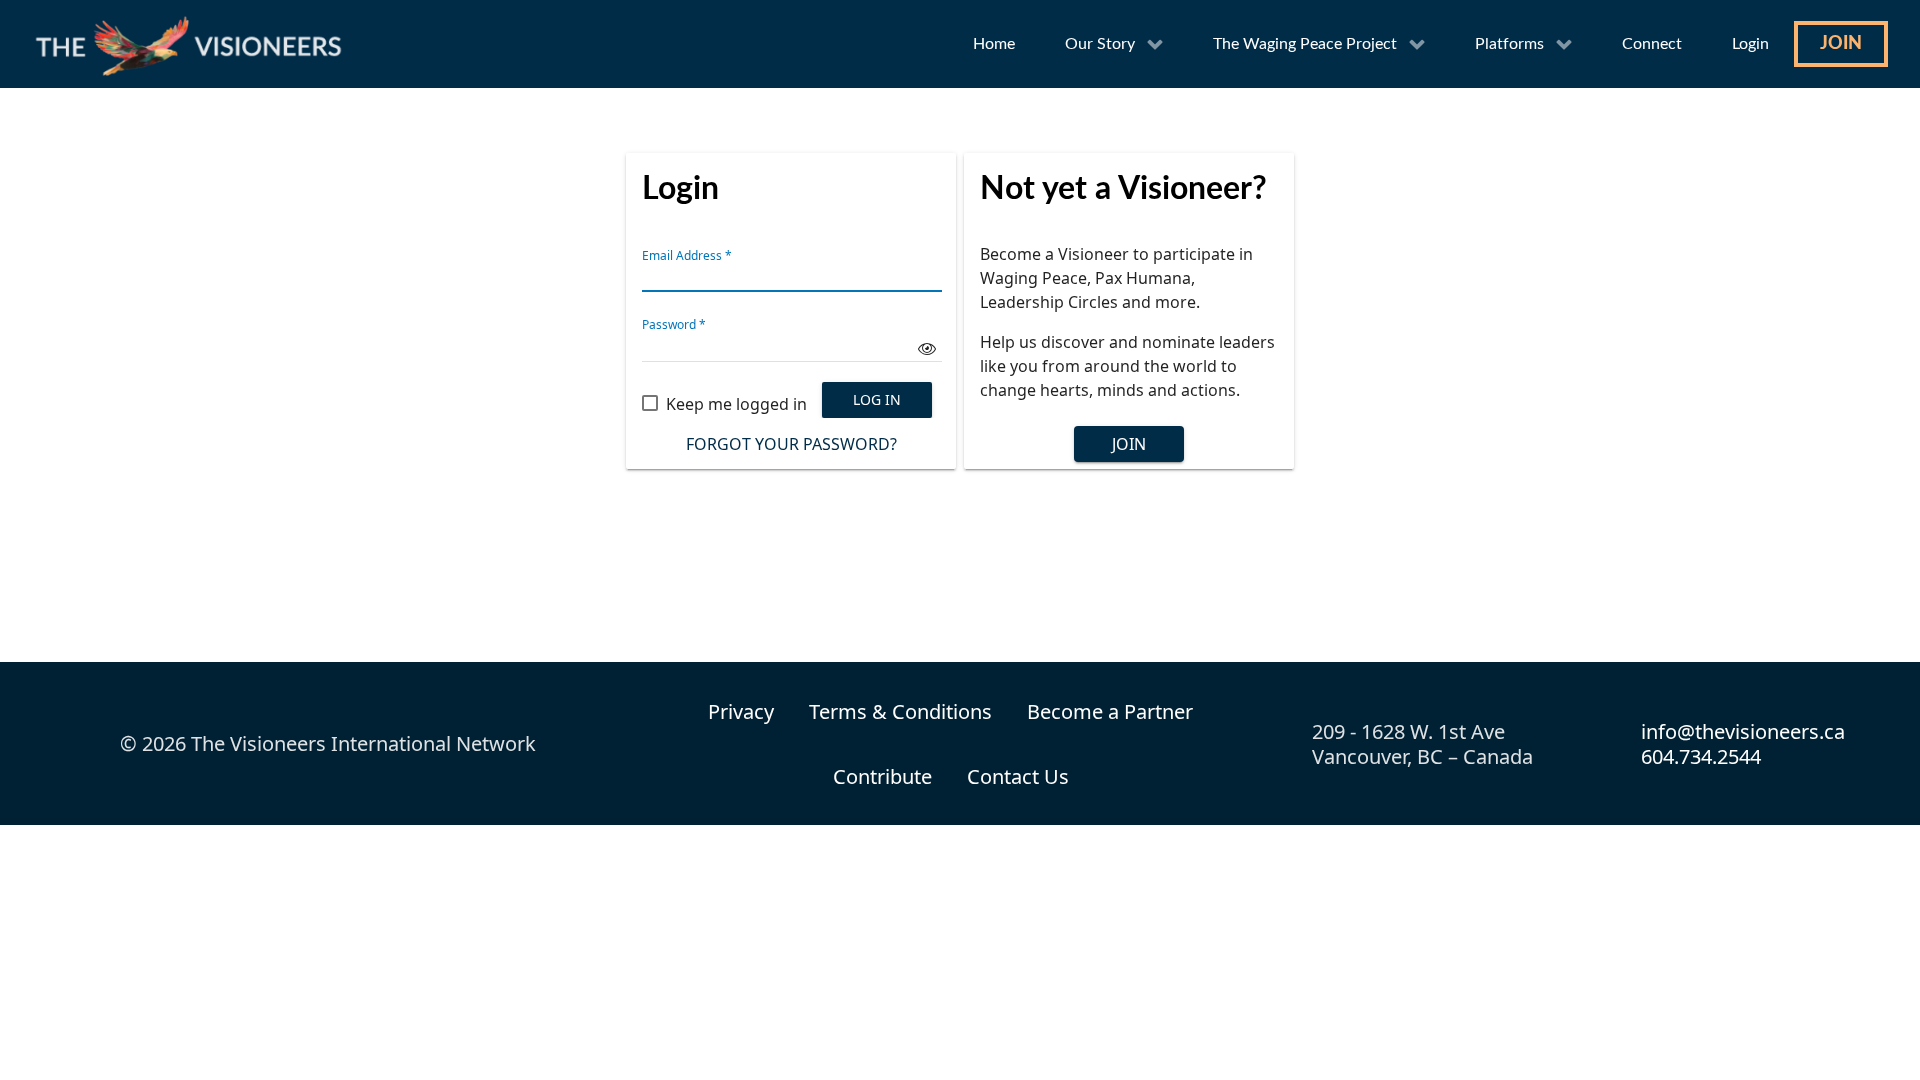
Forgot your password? (791, 444)
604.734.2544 (1701, 756)
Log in (877, 399)
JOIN (1129, 444)
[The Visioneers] (192, 44)
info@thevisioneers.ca (1743, 731)
